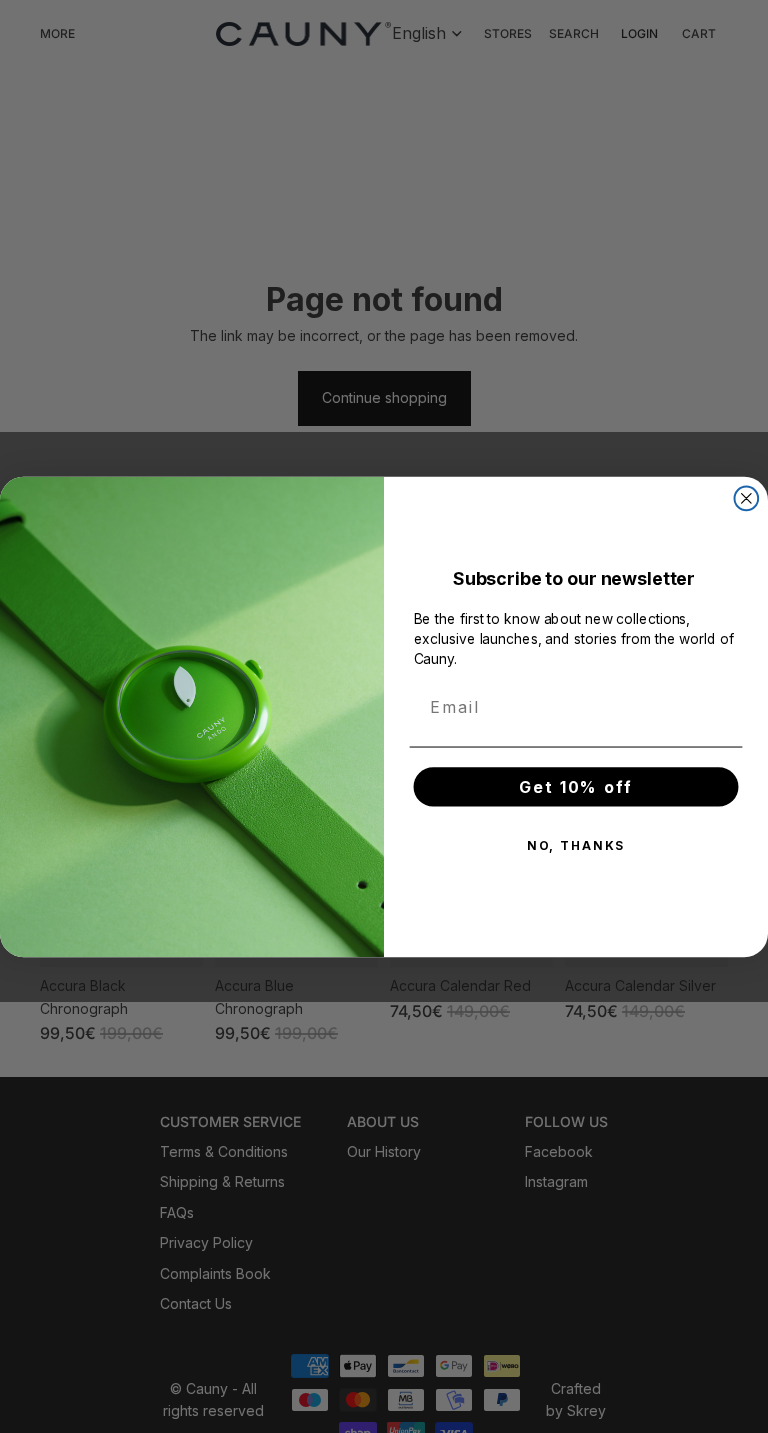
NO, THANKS (576, 844)
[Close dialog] (747, 498)
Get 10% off (575, 786)
